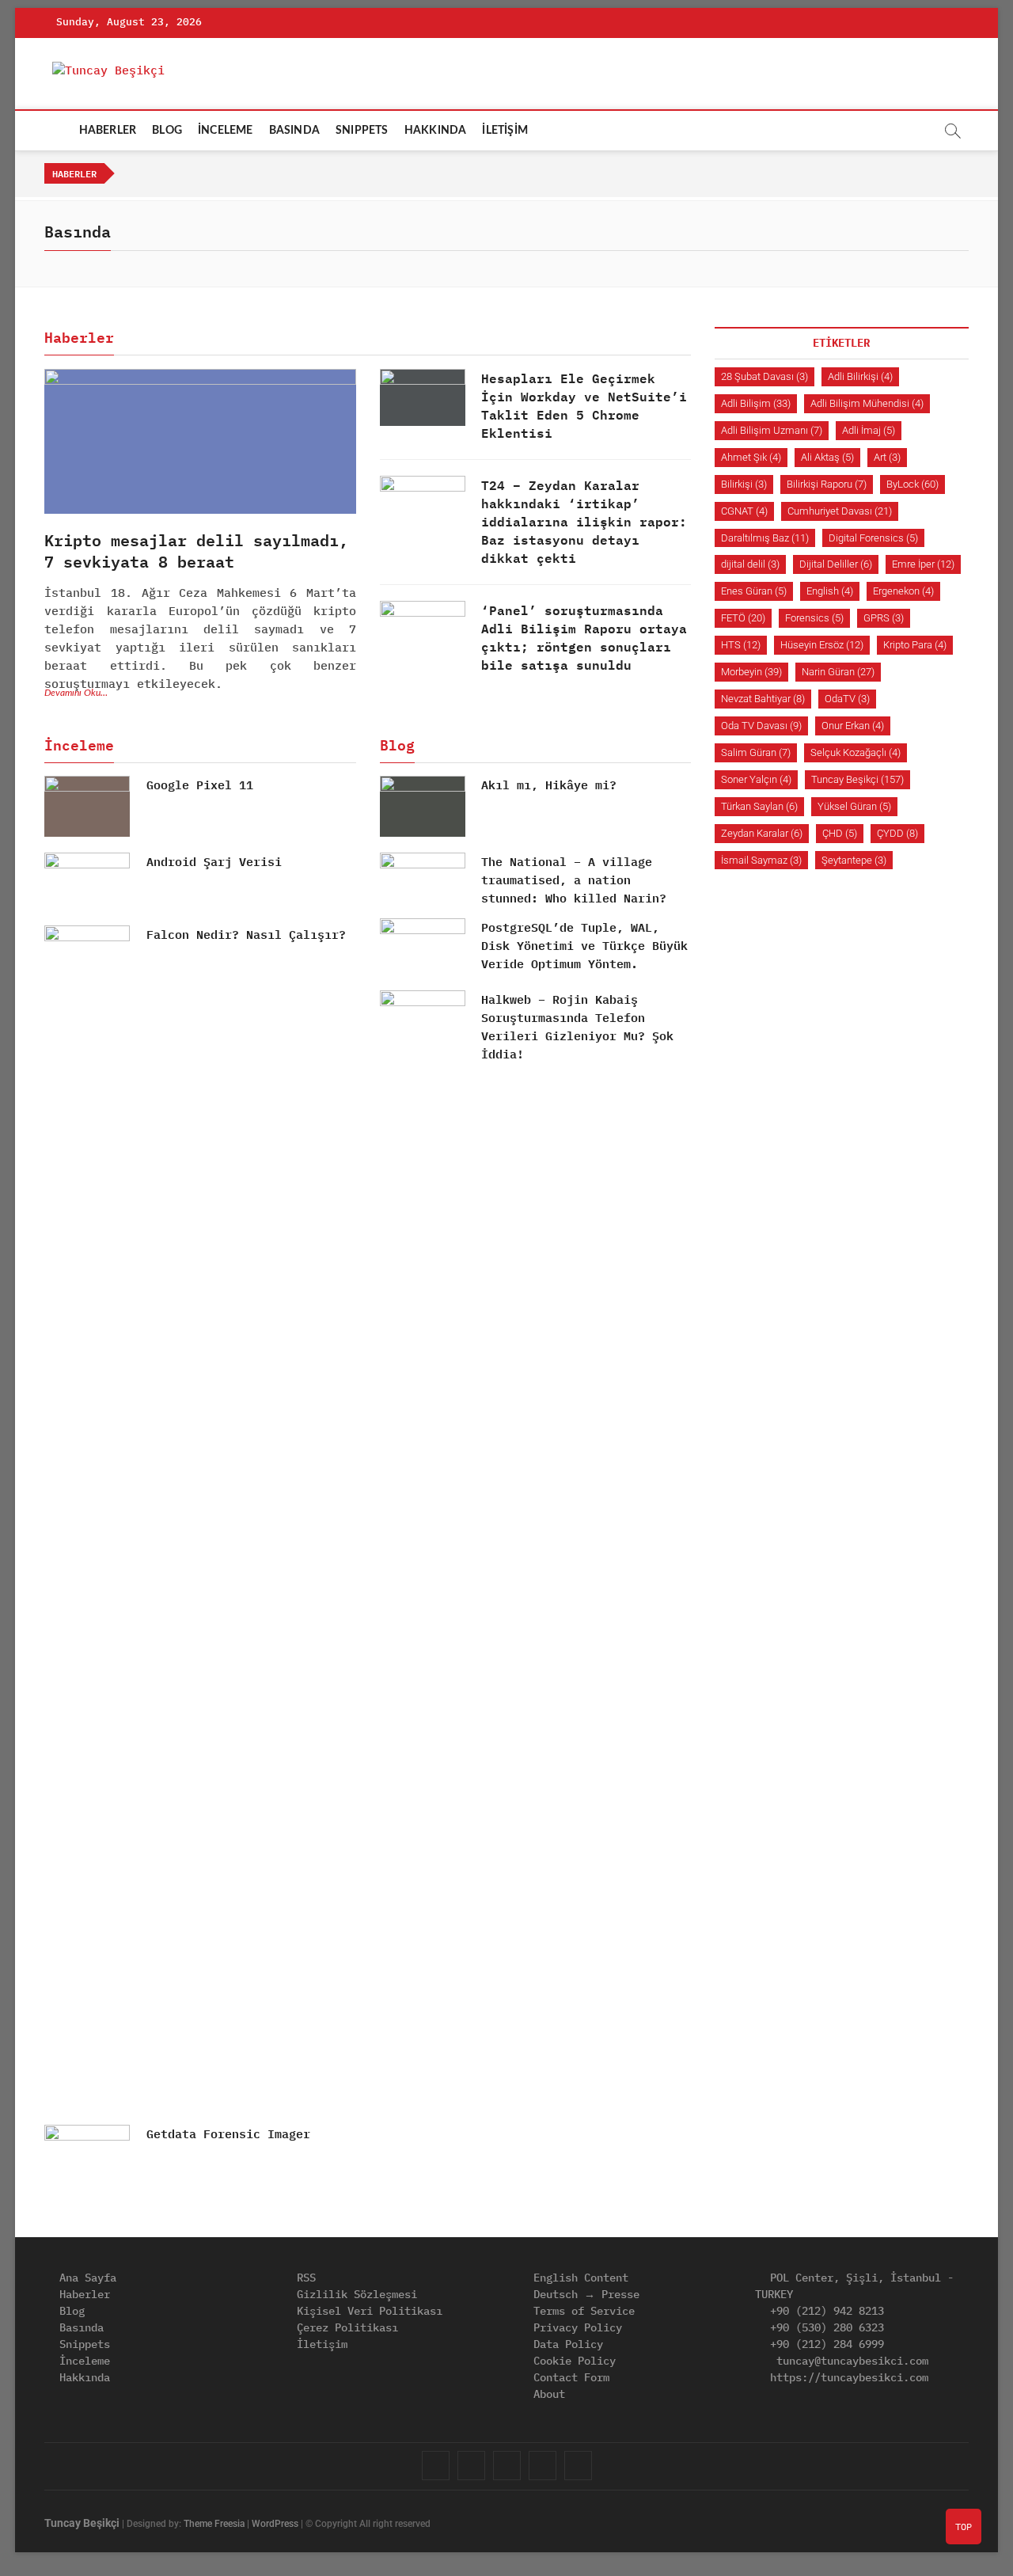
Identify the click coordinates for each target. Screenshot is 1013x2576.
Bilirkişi (744, 484)
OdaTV (847, 699)
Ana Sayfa (85, 2278)
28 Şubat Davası (764, 376)
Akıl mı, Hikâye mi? (549, 785)
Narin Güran (838, 672)
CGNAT (744, 511)
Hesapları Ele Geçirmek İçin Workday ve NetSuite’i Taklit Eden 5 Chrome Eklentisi (584, 405)
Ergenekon (903, 591)
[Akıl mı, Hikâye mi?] (423, 806)
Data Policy (565, 2344)
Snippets (82, 2344)
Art (887, 457)
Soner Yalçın (756, 779)
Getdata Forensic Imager (228, 2134)
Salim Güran (756, 752)
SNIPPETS (362, 131)
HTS (741, 645)
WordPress (275, 2524)
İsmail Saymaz (761, 860)
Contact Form (568, 2377)
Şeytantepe (854, 860)
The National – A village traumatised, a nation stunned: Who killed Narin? (574, 880)
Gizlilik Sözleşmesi (354, 2294)
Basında (78, 2327)
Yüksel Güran (854, 806)
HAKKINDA (436, 131)
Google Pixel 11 (200, 785)
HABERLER (108, 131)
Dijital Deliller (836, 564)
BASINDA (294, 131)
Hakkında (82, 2377)
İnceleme (82, 2361)
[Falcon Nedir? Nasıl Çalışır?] (87, 1519)
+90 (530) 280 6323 (824, 2327)
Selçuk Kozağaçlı (856, 752)
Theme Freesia (214, 2524)
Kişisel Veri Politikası (366, 2311)
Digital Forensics (873, 538)
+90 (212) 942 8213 (824, 2311)
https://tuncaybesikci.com (846, 2377)
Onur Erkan (853, 726)
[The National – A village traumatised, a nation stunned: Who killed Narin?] (423, 880)
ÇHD (840, 833)
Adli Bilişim (756, 403)
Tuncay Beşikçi (857, 779)
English (830, 591)
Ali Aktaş (827, 457)
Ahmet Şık (751, 457)
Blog (69, 2311)
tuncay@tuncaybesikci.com (849, 2361)
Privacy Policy (575, 2327)
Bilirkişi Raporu (827, 484)
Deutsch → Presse (583, 2294)
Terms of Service (581, 2311)
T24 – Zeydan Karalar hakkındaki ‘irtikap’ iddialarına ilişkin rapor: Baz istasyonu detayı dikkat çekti (584, 521)
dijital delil (750, 564)
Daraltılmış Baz (765, 538)
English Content (578, 2278)
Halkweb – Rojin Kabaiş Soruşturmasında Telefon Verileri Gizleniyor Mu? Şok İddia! (577, 1027)
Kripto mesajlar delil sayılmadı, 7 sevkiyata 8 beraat (196, 551)
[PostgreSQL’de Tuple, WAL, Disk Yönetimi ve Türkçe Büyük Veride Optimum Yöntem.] (423, 949)
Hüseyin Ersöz (822, 645)
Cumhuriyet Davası (840, 511)
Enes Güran (754, 591)
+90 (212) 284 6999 (824, 2344)
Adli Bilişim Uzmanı (772, 430)
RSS (303, 2278)
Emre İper (923, 564)
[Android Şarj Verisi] (87, 883)
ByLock (912, 484)
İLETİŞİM (505, 131)
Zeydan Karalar (762, 833)
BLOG (167, 131)
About (546, 2394)
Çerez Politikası (344, 2327)
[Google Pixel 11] (87, 806)
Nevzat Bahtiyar (763, 699)
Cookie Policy (571, 2361)
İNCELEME (226, 131)
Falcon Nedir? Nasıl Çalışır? (246, 935)
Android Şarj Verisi (214, 862)
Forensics (814, 618)
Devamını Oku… (76, 693)
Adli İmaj (869, 430)
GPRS (884, 618)
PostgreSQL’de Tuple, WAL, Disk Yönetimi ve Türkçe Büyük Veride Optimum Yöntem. (584, 946)
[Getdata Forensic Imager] (87, 2155)
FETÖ (743, 618)
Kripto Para (915, 645)
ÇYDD (897, 833)
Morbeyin (751, 672)
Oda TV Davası (761, 726)
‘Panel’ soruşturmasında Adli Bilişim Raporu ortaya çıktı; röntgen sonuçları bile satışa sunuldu (584, 637)
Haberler (82, 2294)
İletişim (319, 2344)
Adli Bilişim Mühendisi (867, 403)
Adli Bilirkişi (860, 376)
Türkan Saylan (759, 806)
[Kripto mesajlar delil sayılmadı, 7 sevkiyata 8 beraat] (200, 441)
